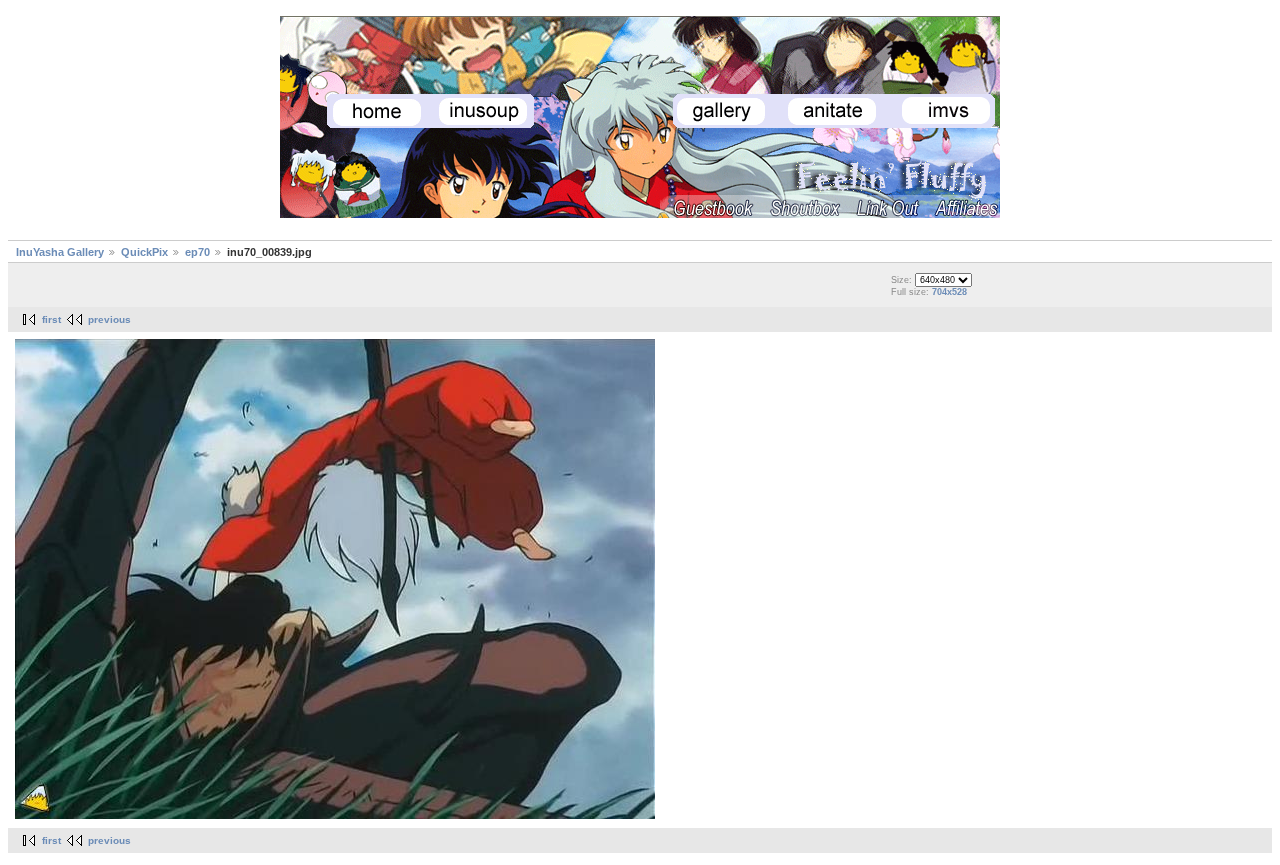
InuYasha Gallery (60, 252)
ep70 (197, 252)
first (51, 319)
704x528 (949, 292)
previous (109, 319)
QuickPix (144, 252)
